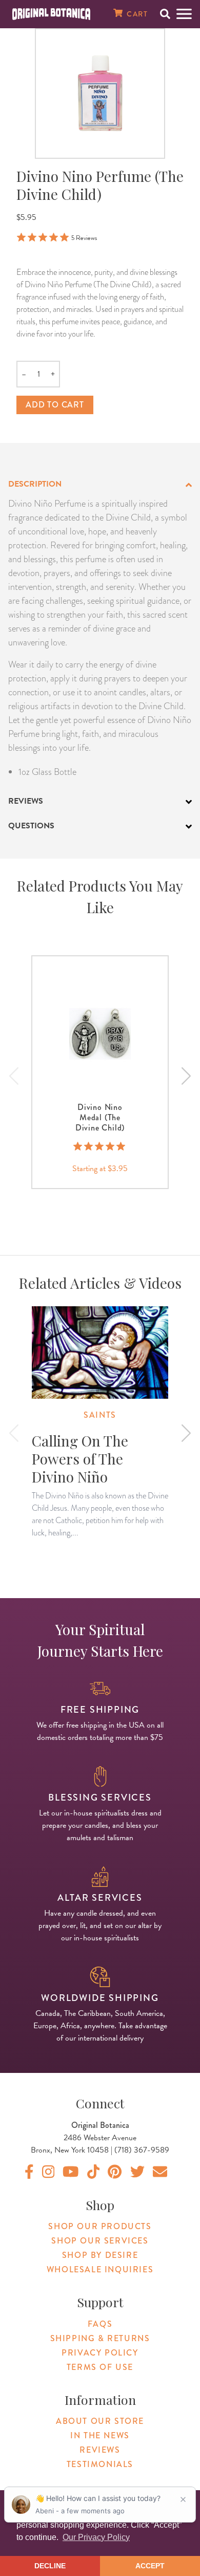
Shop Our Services (100, 2241)
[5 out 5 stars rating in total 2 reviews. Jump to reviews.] (100, 1146)
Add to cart (55, 405)
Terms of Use (100, 2367)
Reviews (100, 2450)
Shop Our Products (100, 2226)
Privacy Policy (100, 2353)
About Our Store (100, 2421)
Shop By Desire (100, 2255)
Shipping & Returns (100, 2338)
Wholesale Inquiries (100, 2269)
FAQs (100, 2324)
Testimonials (100, 2464)
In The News (100, 2435)
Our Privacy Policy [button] (96, 2537)
